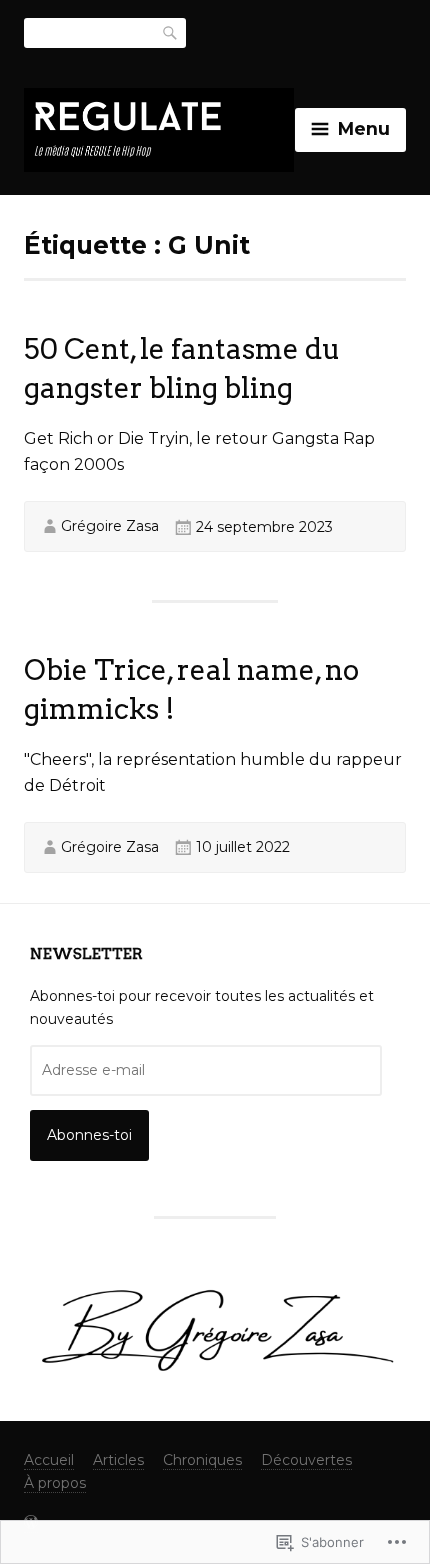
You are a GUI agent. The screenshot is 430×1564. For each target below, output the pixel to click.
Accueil (49, 1460)
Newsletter (86, 954)
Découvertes (306, 1460)
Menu (364, 128)
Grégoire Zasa (110, 526)
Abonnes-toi (89, 1135)
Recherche (171, 32)
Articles (118, 1460)
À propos (55, 1483)
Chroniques (202, 1460)
